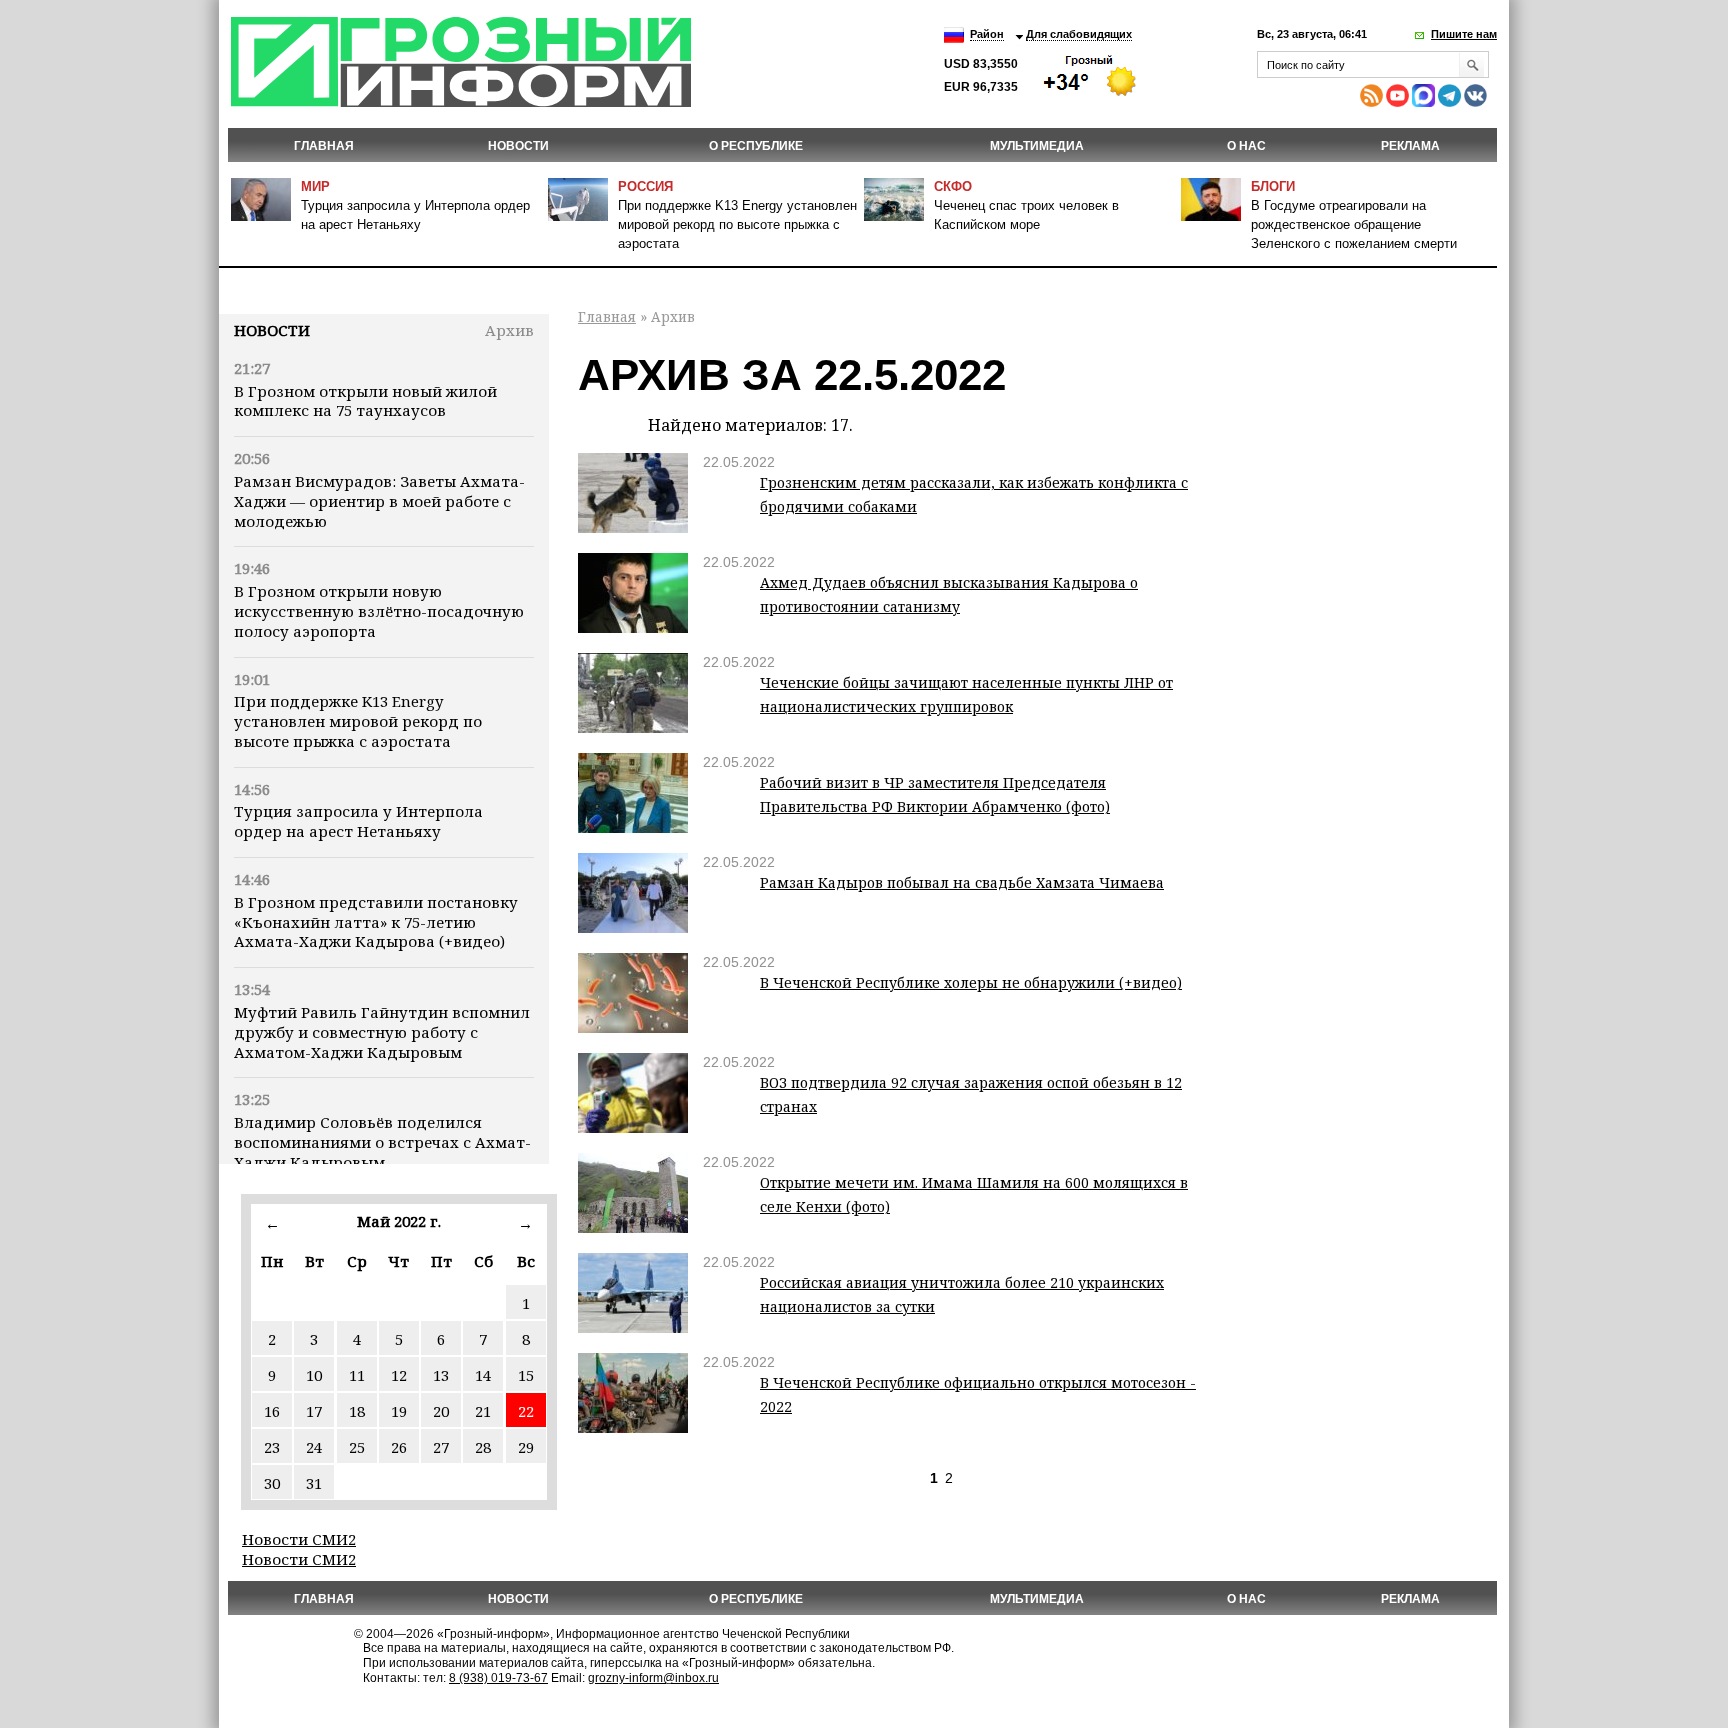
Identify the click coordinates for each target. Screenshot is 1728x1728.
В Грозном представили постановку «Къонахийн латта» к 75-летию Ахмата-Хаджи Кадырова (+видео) (376, 922)
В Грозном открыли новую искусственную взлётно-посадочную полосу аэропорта (379, 611)
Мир (315, 186)
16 (272, 1411)
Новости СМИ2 (299, 1539)
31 (314, 1483)
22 (526, 1411)
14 (483, 1375)
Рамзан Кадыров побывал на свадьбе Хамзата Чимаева (962, 882)
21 (483, 1411)
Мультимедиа (1037, 146)
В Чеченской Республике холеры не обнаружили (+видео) (971, 982)
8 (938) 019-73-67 (498, 1678)
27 (441, 1447)
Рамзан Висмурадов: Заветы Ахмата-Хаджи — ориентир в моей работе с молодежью (379, 501)
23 (272, 1447)
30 (272, 1483)
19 (399, 1411)
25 (357, 1447)
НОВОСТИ (518, 146)
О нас (1246, 146)
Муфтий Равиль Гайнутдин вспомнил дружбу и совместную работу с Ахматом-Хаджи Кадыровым (382, 1032)
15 (526, 1375)
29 (526, 1447)
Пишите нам (1464, 34)
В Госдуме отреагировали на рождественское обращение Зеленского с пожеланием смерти (1354, 224)
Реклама (1410, 146)
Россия (645, 186)
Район (987, 34)
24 (314, 1447)
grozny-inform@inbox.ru (653, 1678)
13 (441, 1375)
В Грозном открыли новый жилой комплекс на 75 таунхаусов (365, 401)
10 (314, 1375)
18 (357, 1411)
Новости (272, 330)
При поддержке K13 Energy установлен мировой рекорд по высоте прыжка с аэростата (737, 224)
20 (441, 1411)
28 (483, 1447)
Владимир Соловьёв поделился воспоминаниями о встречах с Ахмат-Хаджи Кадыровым (382, 1142)
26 (399, 1447)
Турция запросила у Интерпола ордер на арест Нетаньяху (358, 821)
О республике (756, 146)
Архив (509, 330)
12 (399, 1375)
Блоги (1273, 186)
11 (357, 1375)
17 (314, 1411)
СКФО (953, 186)
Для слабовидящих (1079, 34)
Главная (324, 146)
